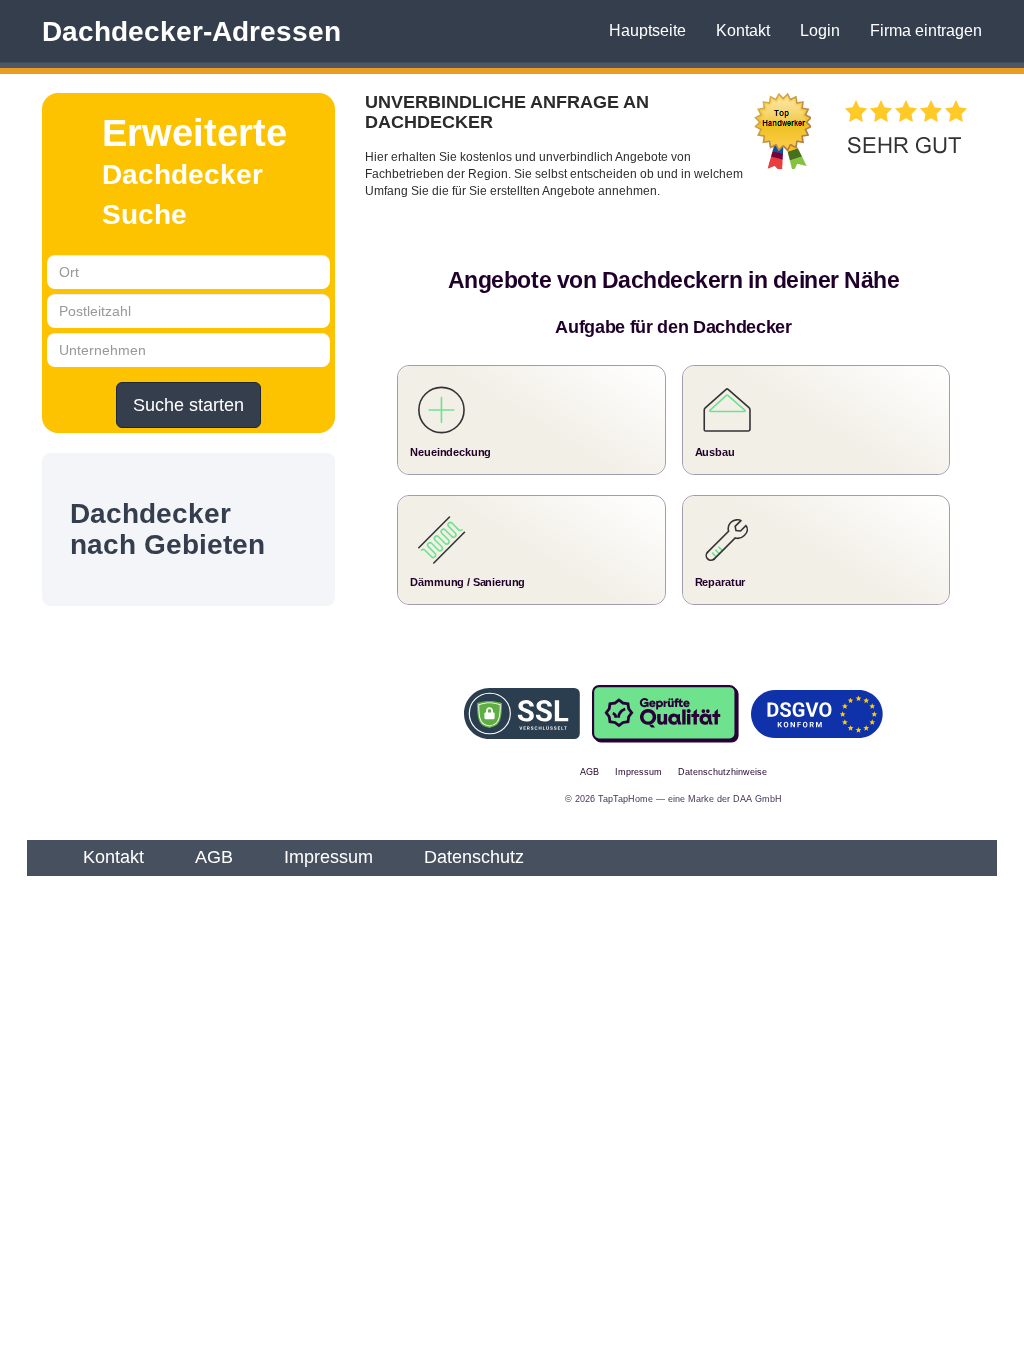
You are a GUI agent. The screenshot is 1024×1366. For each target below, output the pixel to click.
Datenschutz (474, 857)
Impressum (328, 857)
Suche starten (188, 405)
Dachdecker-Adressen (191, 31)
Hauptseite (647, 30)
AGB (214, 857)
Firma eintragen (926, 30)
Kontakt (743, 30)
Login (820, 30)
